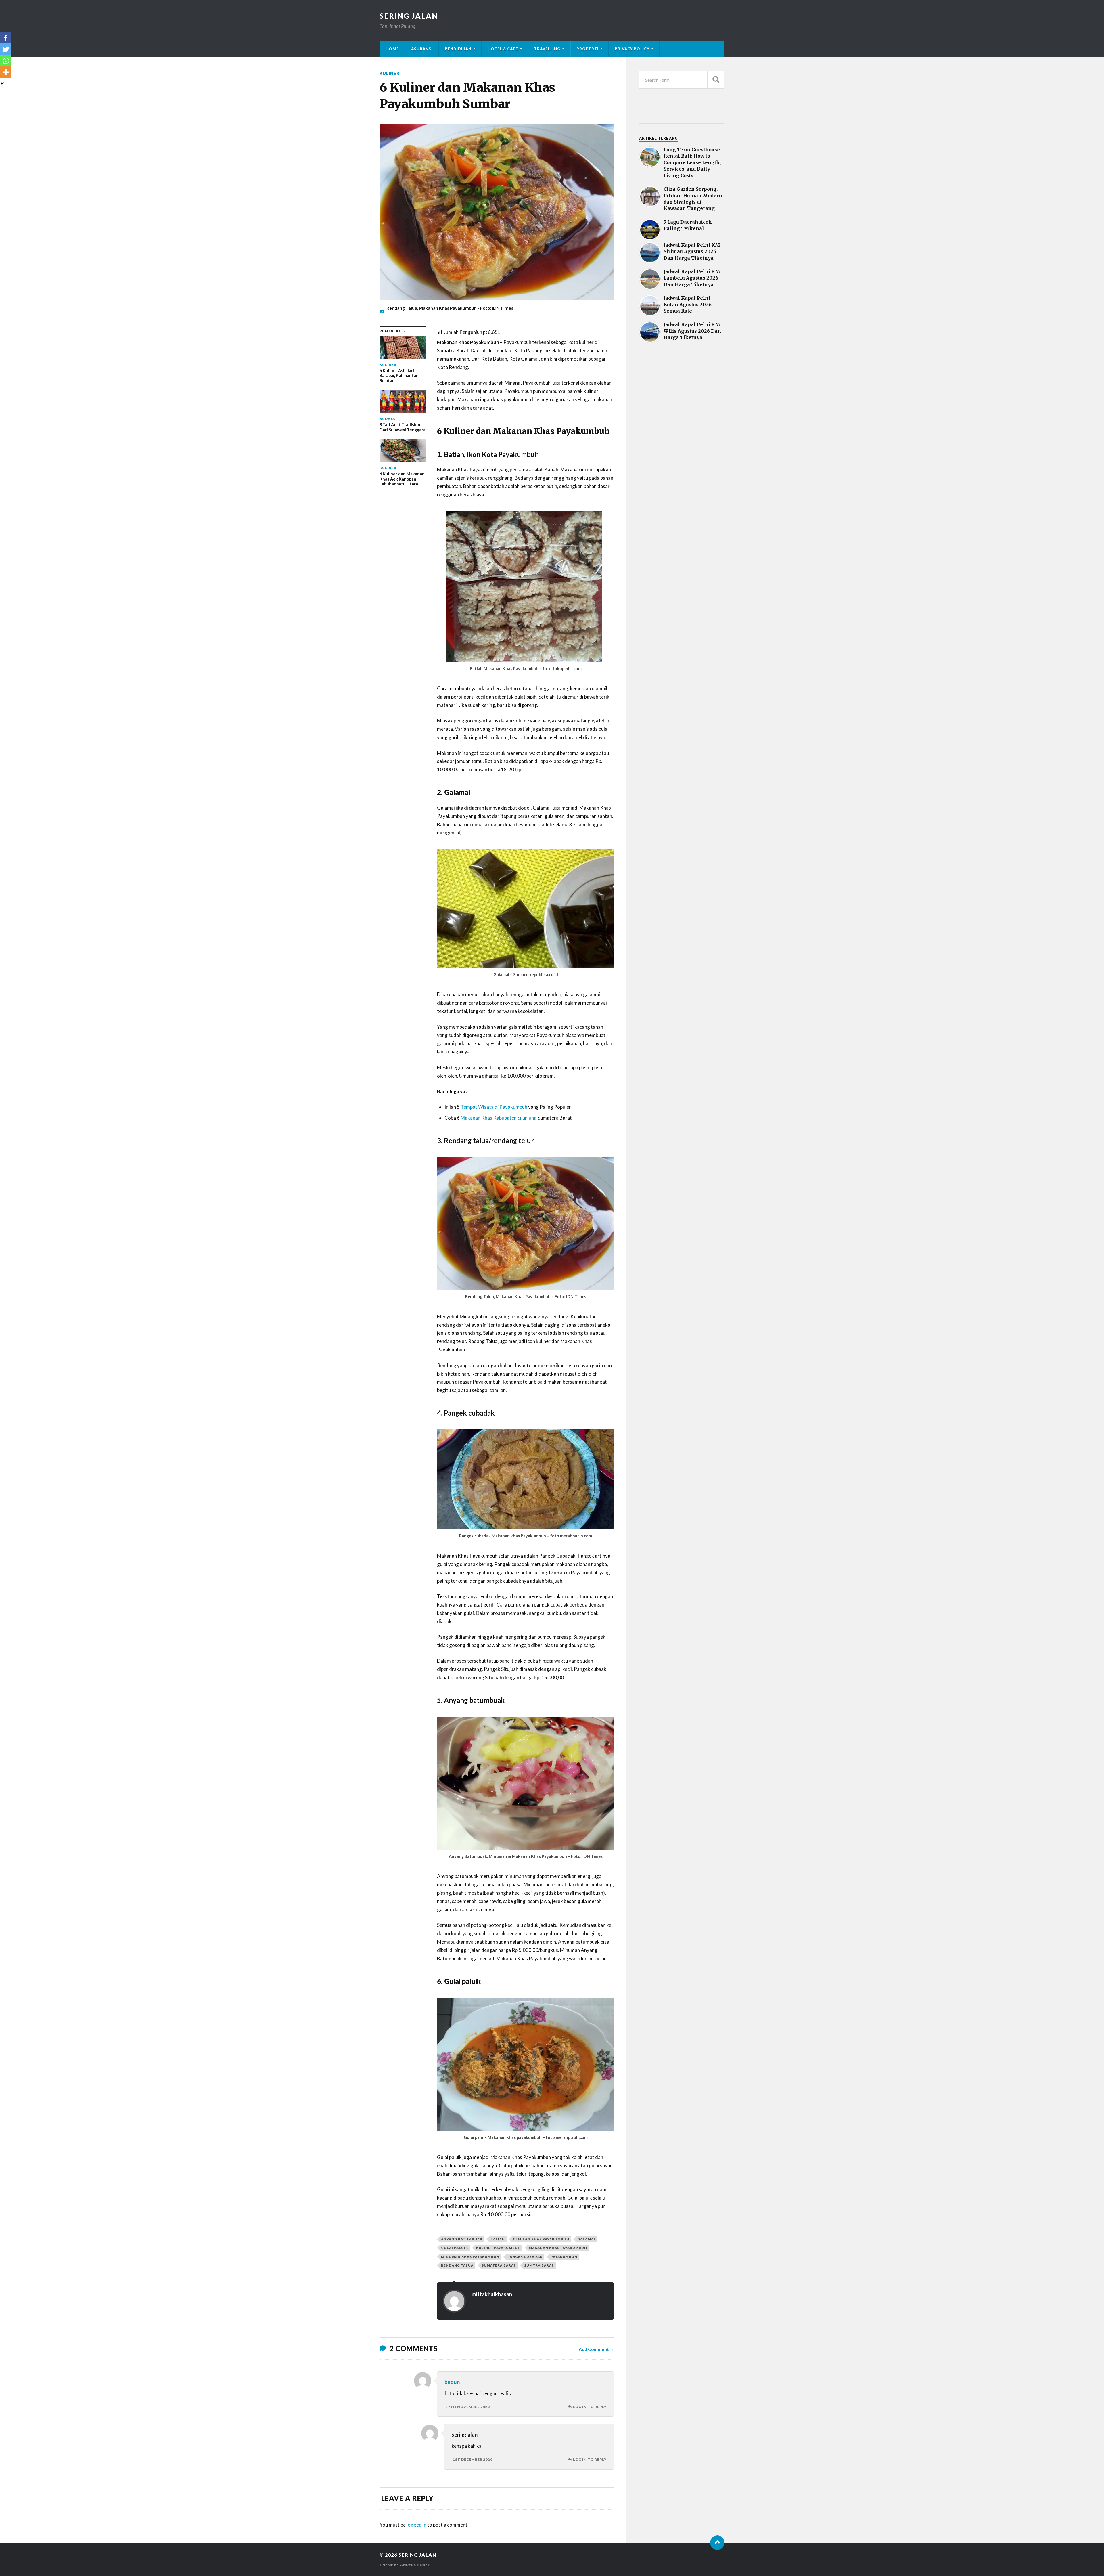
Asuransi (422, 49)
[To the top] (717, 2543)
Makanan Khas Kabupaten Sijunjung (499, 1118)
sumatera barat (499, 2265)
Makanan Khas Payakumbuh (558, 2248)
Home (392, 49)
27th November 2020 (468, 2407)
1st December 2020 (473, 2459)
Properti (588, 49)
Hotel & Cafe (503, 49)
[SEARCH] (716, 80)
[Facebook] (6, 38)
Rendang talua (457, 2265)
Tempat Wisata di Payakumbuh (494, 1107)
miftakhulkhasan (492, 2294)
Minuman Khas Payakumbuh (470, 2257)
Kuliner (389, 73)
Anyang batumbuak (462, 2239)
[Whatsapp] (6, 61)
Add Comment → (596, 2349)
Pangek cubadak (525, 2257)
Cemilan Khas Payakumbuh (541, 2239)
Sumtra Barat (539, 2265)
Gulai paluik (455, 2248)
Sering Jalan (409, 16)
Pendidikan (458, 49)
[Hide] (2, 83)
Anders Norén (415, 2565)
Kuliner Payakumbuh (498, 2248)
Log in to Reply (590, 2407)
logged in (416, 2525)
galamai (586, 2239)
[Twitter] (6, 49)
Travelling (547, 49)
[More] (6, 72)
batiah (498, 2239)
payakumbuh (564, 2257)
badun (452, 2382)
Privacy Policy (632, 49)
